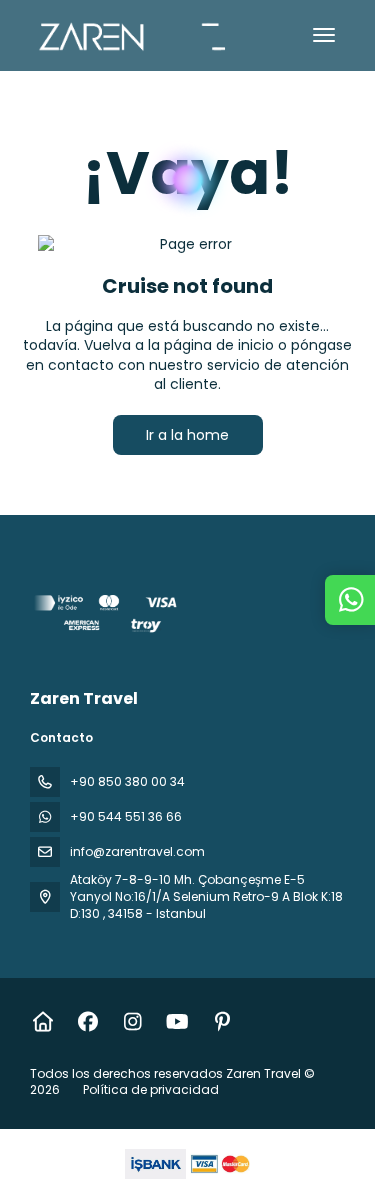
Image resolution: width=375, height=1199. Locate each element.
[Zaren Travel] (107, 616)
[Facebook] (87, 1022)
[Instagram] (132, 1022)
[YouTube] (177, 1022)
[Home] (42, 1022)
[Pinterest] (222, 1022)
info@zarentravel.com (137, 851)
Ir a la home (187, 435)
